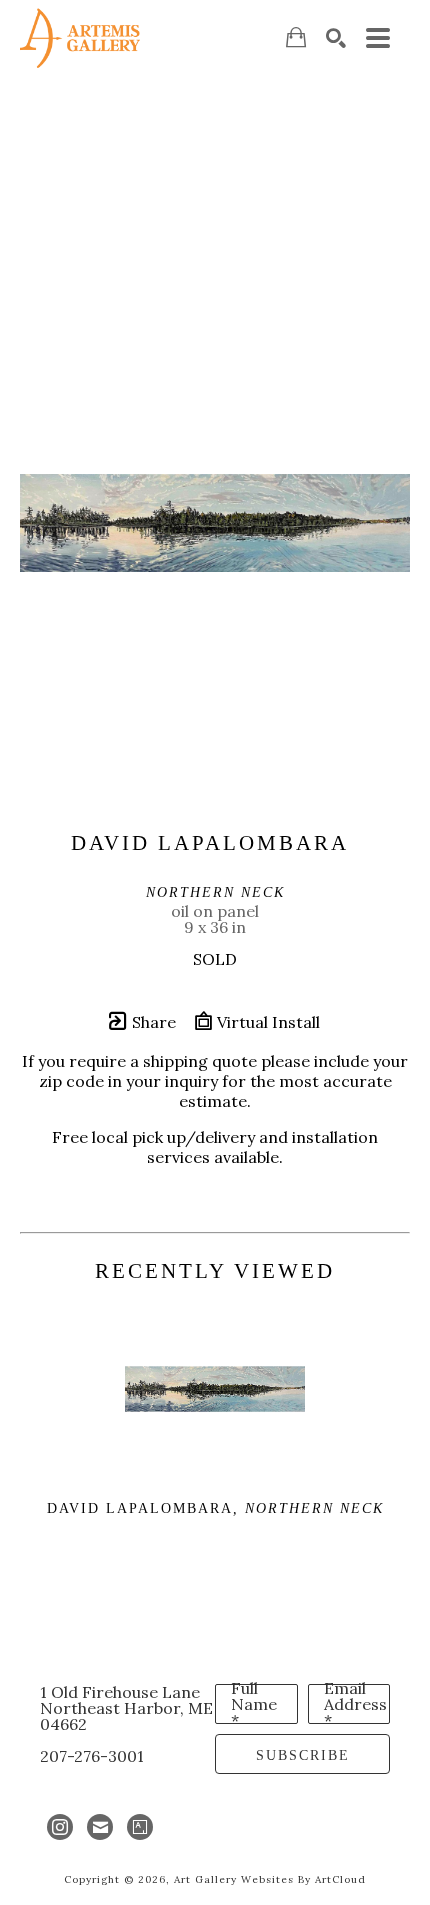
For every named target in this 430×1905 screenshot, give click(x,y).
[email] (100, 1827)
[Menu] (378, 38)
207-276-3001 (92, 1756)
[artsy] (140, 1827)
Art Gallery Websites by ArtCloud (270, 1879)
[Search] (336, 38)
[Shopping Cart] (296, 37)
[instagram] (60, 1827)
